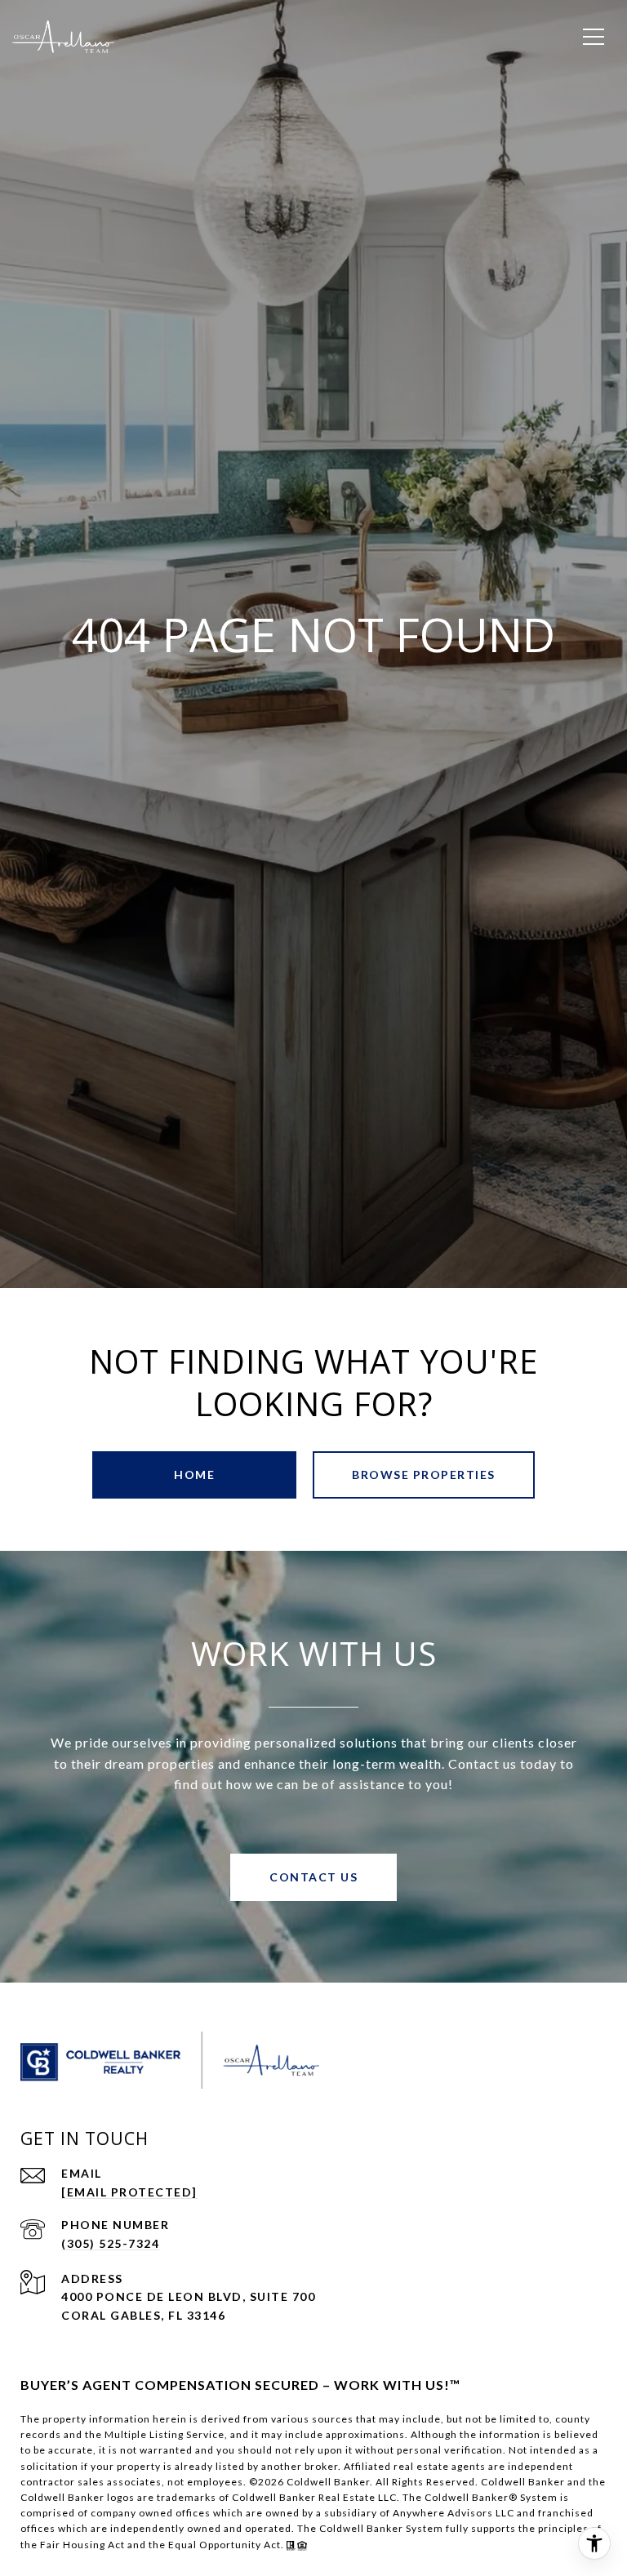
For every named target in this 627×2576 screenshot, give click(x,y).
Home (194, 1475)
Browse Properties (424, 1475)
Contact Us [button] (313, 1877)
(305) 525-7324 (110, 2243)
